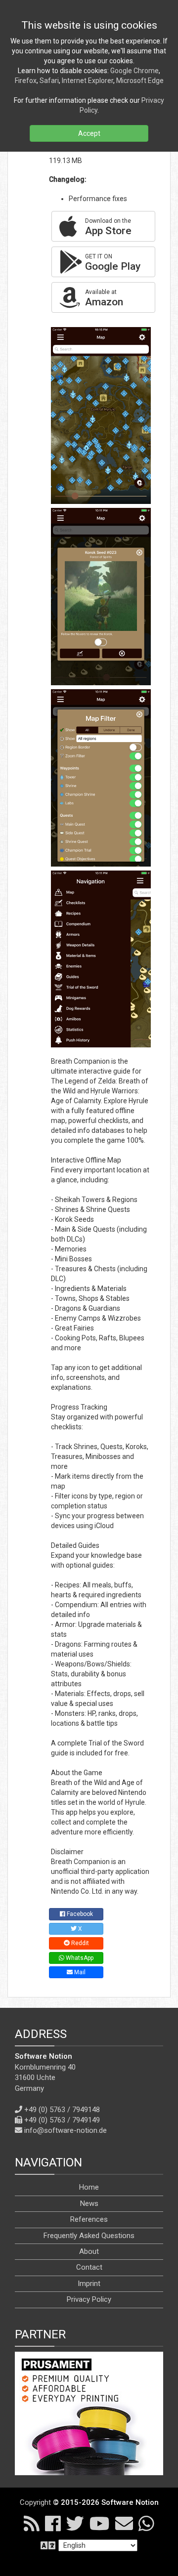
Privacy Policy (89, 2299)
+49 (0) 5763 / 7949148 (62, 2110)
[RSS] (32, 2523)
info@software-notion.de (66, 2130)
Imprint (89, 2284)
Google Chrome (134, 71)
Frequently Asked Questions (89, 2236)
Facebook (79, 1914)
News (89, 2203)
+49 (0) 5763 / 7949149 (62, 2120)
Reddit (79, 1943)
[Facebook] (53, 2523)
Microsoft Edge (140, 81)
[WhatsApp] (146, 2523)
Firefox (26, 81)
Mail (79, 1972)
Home (89, 2187)
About (89, 2251)
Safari (49, 81)
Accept (89, 133)
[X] (75, 2523)
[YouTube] (100, 2523)
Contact (89, 2267)
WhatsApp (79, 1958)
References (89, 2219)
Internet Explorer (88, 81)
